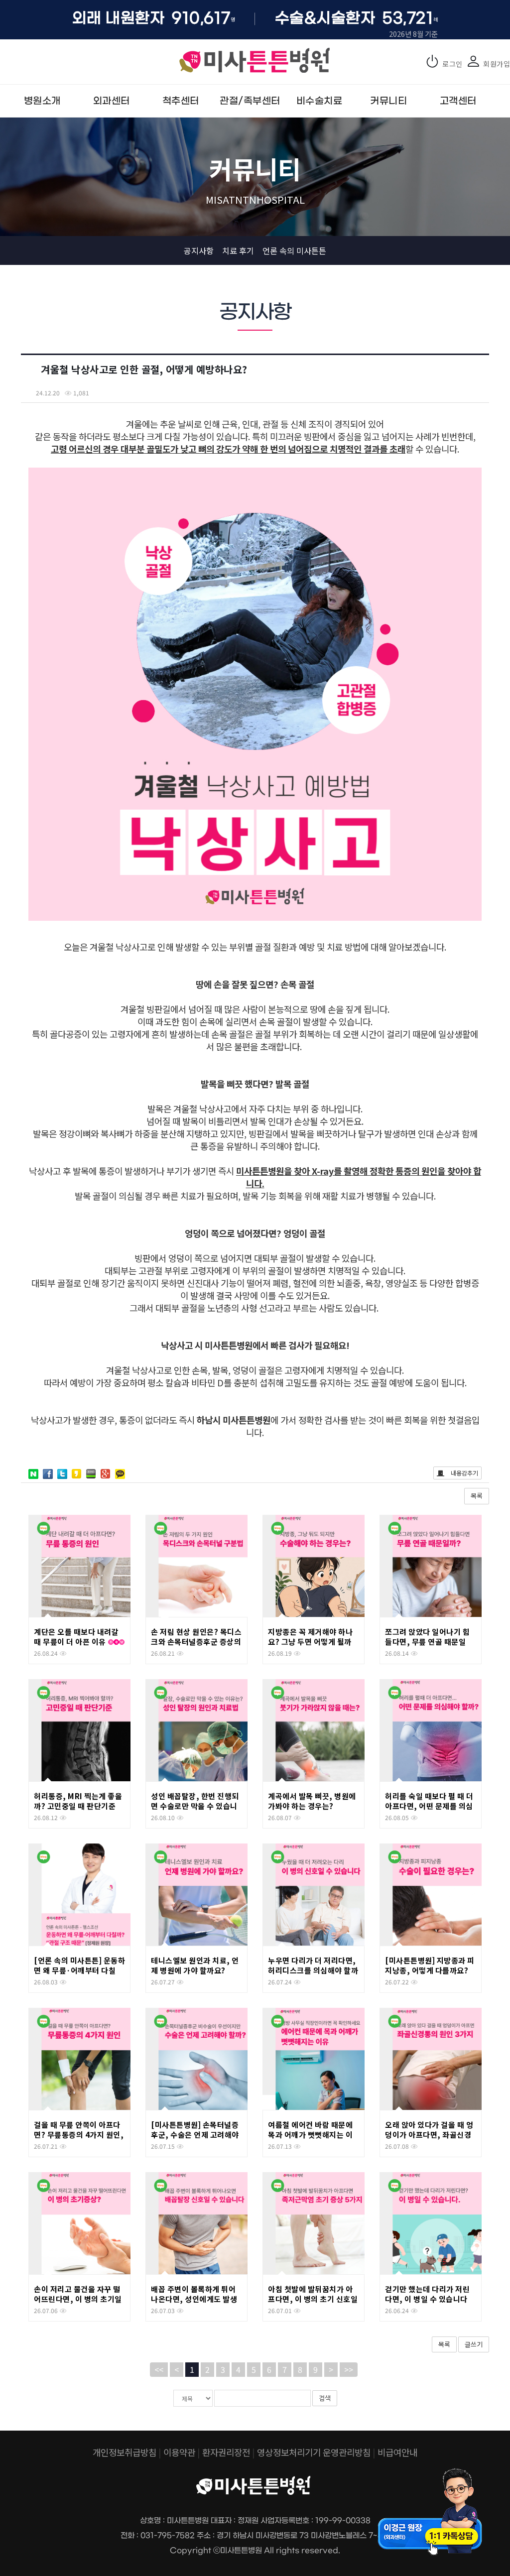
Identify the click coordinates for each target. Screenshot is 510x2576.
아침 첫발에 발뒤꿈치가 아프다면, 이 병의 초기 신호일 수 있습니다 (313, 2299)
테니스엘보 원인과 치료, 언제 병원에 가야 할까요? (195, 1965)
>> (349, 2369)
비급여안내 (397, 2452)
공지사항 (199, 250)
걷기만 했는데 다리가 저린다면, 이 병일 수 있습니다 (427, 2294)
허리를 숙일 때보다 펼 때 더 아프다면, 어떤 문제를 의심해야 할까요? (429, 1806)
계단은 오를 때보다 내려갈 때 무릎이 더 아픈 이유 (76, 1637)
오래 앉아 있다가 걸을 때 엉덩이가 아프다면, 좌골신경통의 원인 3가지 (429, 2135)
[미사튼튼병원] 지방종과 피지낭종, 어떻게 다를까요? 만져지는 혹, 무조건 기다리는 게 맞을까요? (430, 1975)
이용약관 (179, 2452)
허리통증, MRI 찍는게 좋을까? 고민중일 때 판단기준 (78, 1801)
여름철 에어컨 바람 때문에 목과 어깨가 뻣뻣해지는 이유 (310, 2135)
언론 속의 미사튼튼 (294, 250)
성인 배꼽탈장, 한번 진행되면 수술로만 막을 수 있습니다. (195, 1806)
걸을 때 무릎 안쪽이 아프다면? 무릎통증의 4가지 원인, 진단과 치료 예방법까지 (79, 2135)
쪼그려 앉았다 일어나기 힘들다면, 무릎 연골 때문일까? (427, 1642)
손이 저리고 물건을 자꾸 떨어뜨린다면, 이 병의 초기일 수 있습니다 (78, 2299)
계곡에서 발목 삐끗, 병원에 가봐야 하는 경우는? (312, 1801)
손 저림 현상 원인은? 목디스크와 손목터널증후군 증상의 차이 (196, 1642)
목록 (477, 1496)
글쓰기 (474, 2344)
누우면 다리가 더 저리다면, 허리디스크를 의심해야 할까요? (313, 1970)
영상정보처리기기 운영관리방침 (314, 2452)
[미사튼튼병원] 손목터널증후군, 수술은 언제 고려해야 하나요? (195, 2135)
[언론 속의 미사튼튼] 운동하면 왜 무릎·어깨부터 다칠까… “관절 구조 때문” (79, 1970)
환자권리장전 (226, 2452)
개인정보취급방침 (125, 2452)
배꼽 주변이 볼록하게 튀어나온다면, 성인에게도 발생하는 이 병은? (194, 2299)
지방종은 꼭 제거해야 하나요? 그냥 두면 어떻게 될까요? (310, 1642)
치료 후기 (238, 250)
